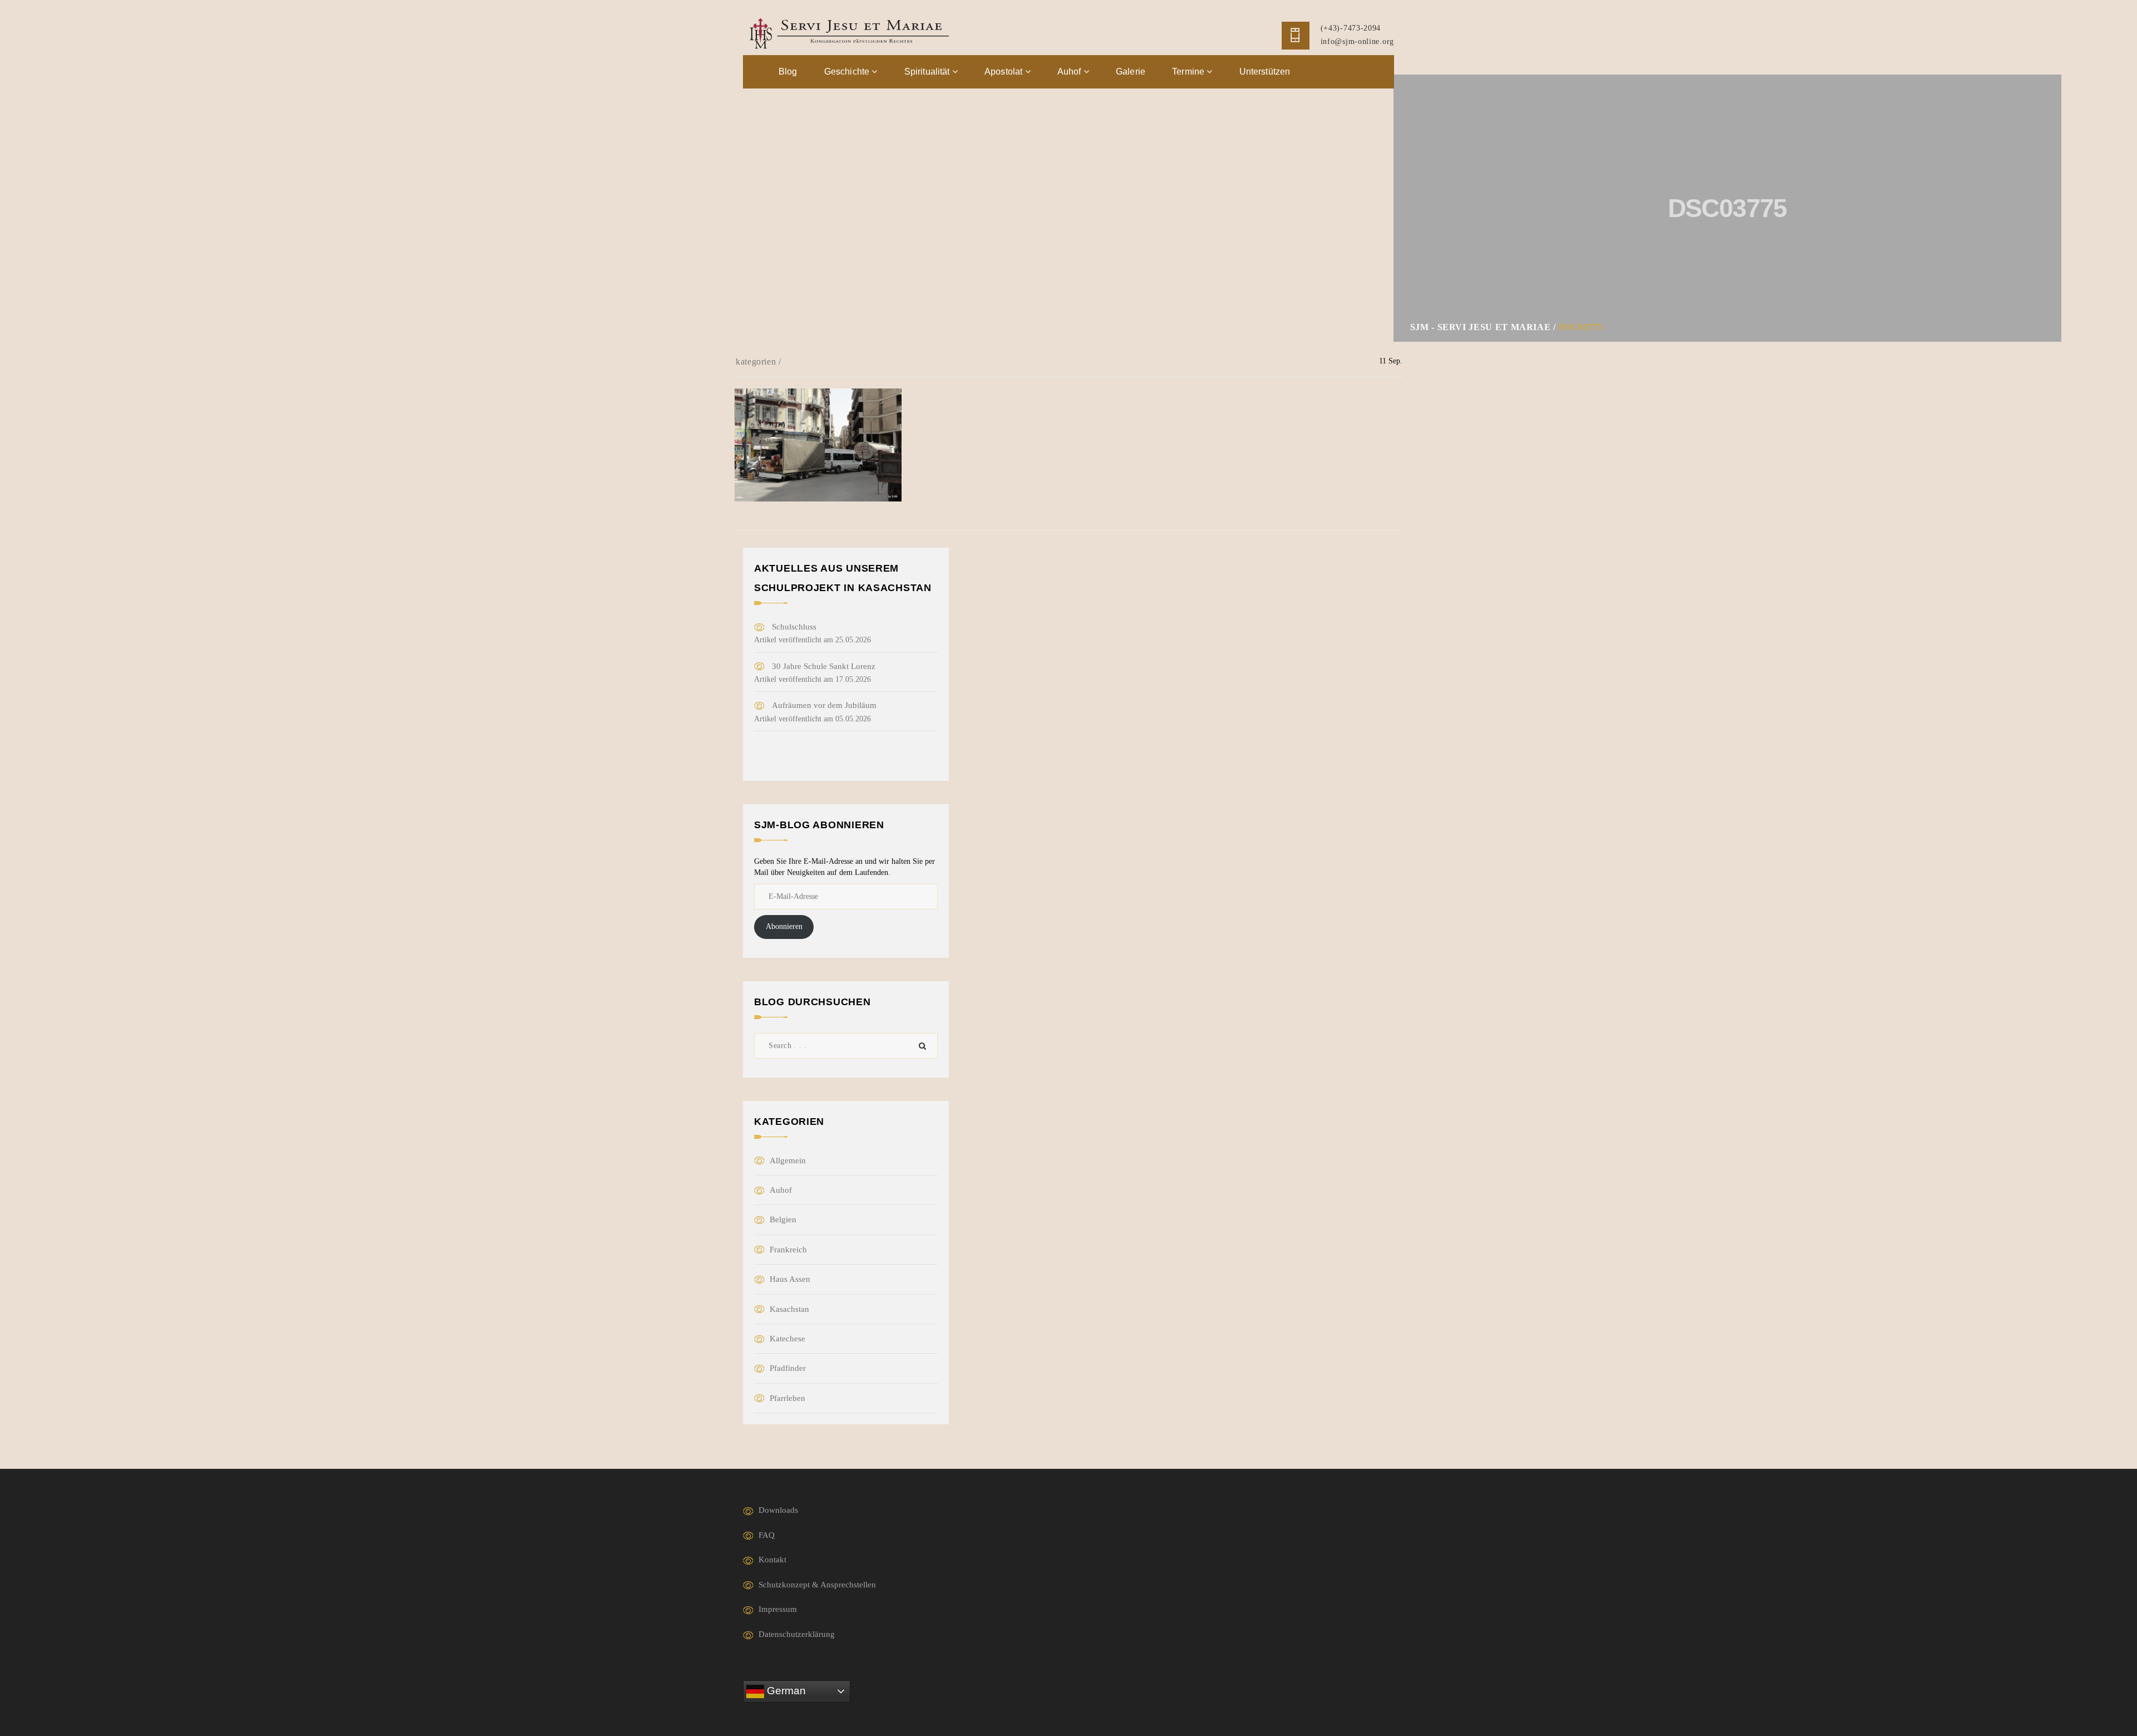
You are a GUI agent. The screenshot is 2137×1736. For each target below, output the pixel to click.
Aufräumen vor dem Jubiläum (824, 705)
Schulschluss (794, 627)
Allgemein (788, 1160)
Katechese (787, 1339)
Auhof (1070, 72)
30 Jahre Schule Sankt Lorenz (824, 666)
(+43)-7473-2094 (1351, 28)
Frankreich (788, 1250)
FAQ (767, 1535)
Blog (788, 72)
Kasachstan (789, 1309)
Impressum (778, 1609)
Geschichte (848, 72)
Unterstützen (1265, 72)
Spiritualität (928, 72)
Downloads (778, 1510)
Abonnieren (784, 926)
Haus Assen (790, 1279)
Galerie (1131, 72)
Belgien (783, 1219)
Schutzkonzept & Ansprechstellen (817, 1585)
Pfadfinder (788, 1368)
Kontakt (772, 1560)
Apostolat (1005, 72)
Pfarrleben (787, 1398)
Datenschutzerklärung (797, 1634)
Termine (1189, 72)
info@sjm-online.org (1357, 41)
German (785, 1690)
